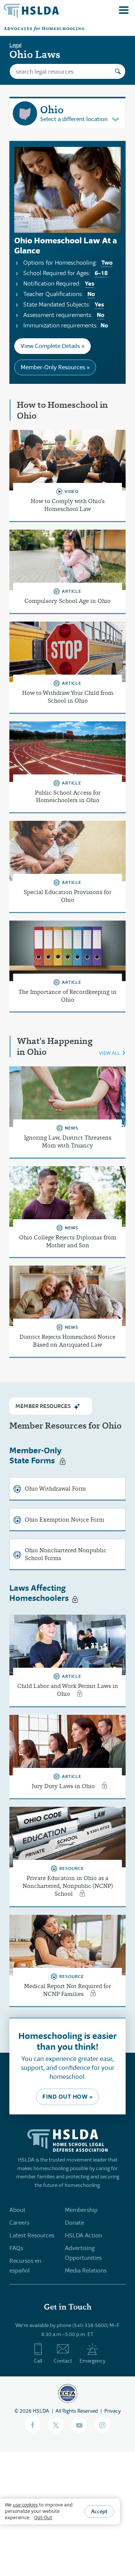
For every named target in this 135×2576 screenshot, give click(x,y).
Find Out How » (67, 2097)
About (17, 2210)
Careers (19, 2223)
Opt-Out (43, 2518)
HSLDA (41, 2411)
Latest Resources (32, 2235)
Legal (15, 45)
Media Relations (86, 2270)
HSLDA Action (83, 2235)
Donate (74, 2223)
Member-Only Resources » (55, 367)
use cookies (25, 2505)
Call (38, 2361)
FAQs (16, 2248)
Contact (63, 2361)
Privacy (112, 2411)
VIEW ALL (109, 1053)
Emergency (92, 2361)
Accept (99, 2511)
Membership (81, 2210)
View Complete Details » (52, 346)
